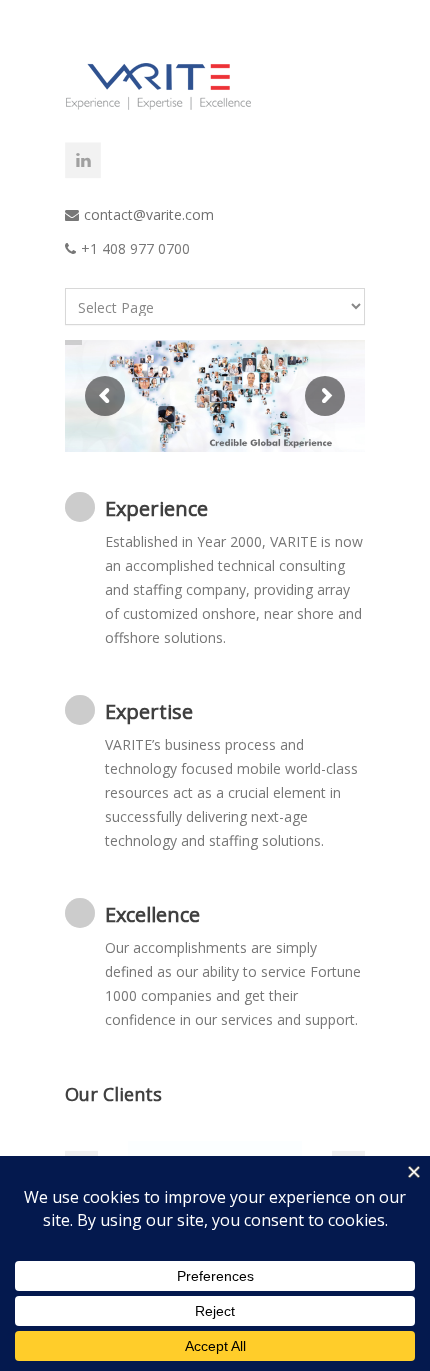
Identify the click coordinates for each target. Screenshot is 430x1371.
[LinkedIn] (83, 160)
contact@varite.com (149, 214)
